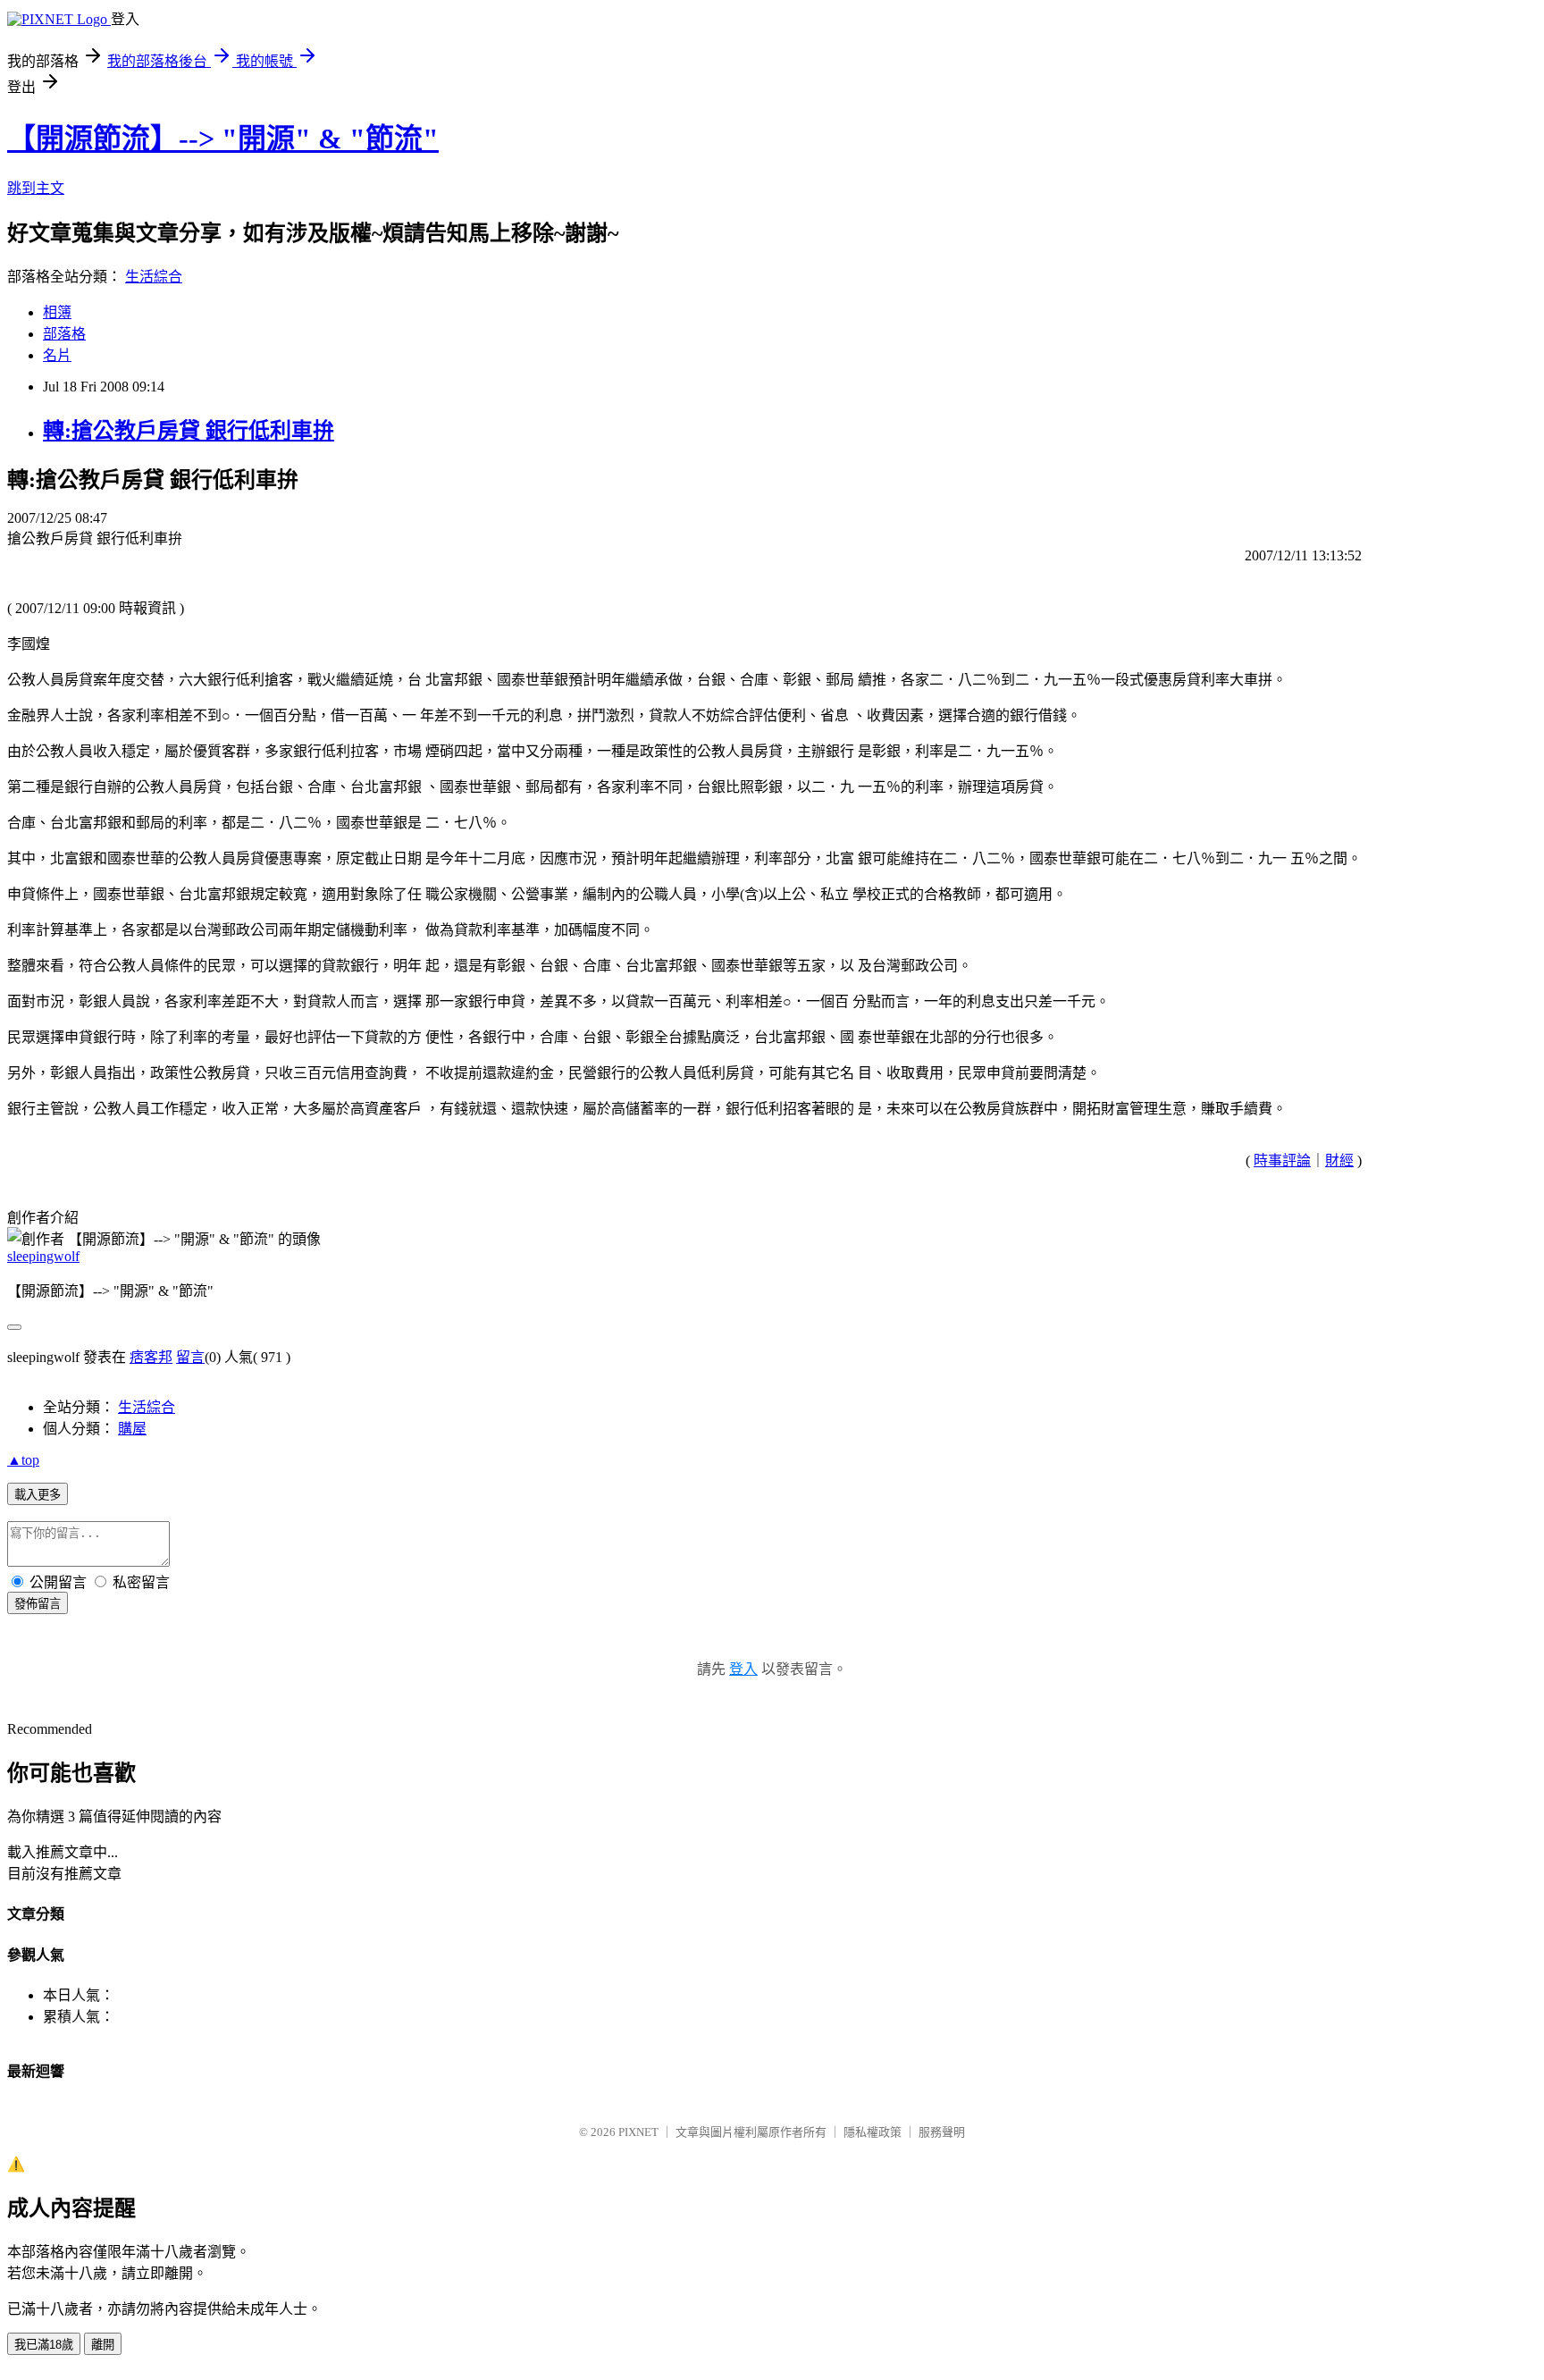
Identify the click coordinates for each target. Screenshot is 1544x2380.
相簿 (57, 312)
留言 (190, 1357)
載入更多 (38, 1495)
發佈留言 (38, 1604)
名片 (57, 355)
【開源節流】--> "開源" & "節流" (223, 139)
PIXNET (638, 2132)
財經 (1339, 1161)
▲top (23, 1460)
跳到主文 (36, 188)
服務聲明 (942, 2132)
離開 (103, 2345)
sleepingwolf (43, 1256)
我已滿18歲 (44, 2345)
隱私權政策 (873, 2132)
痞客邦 (151, 1357)
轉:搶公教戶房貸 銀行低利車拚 (189, 431)
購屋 (132, 1429)
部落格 (64, 334)
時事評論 (1282, 1161)
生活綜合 (154, 277)
